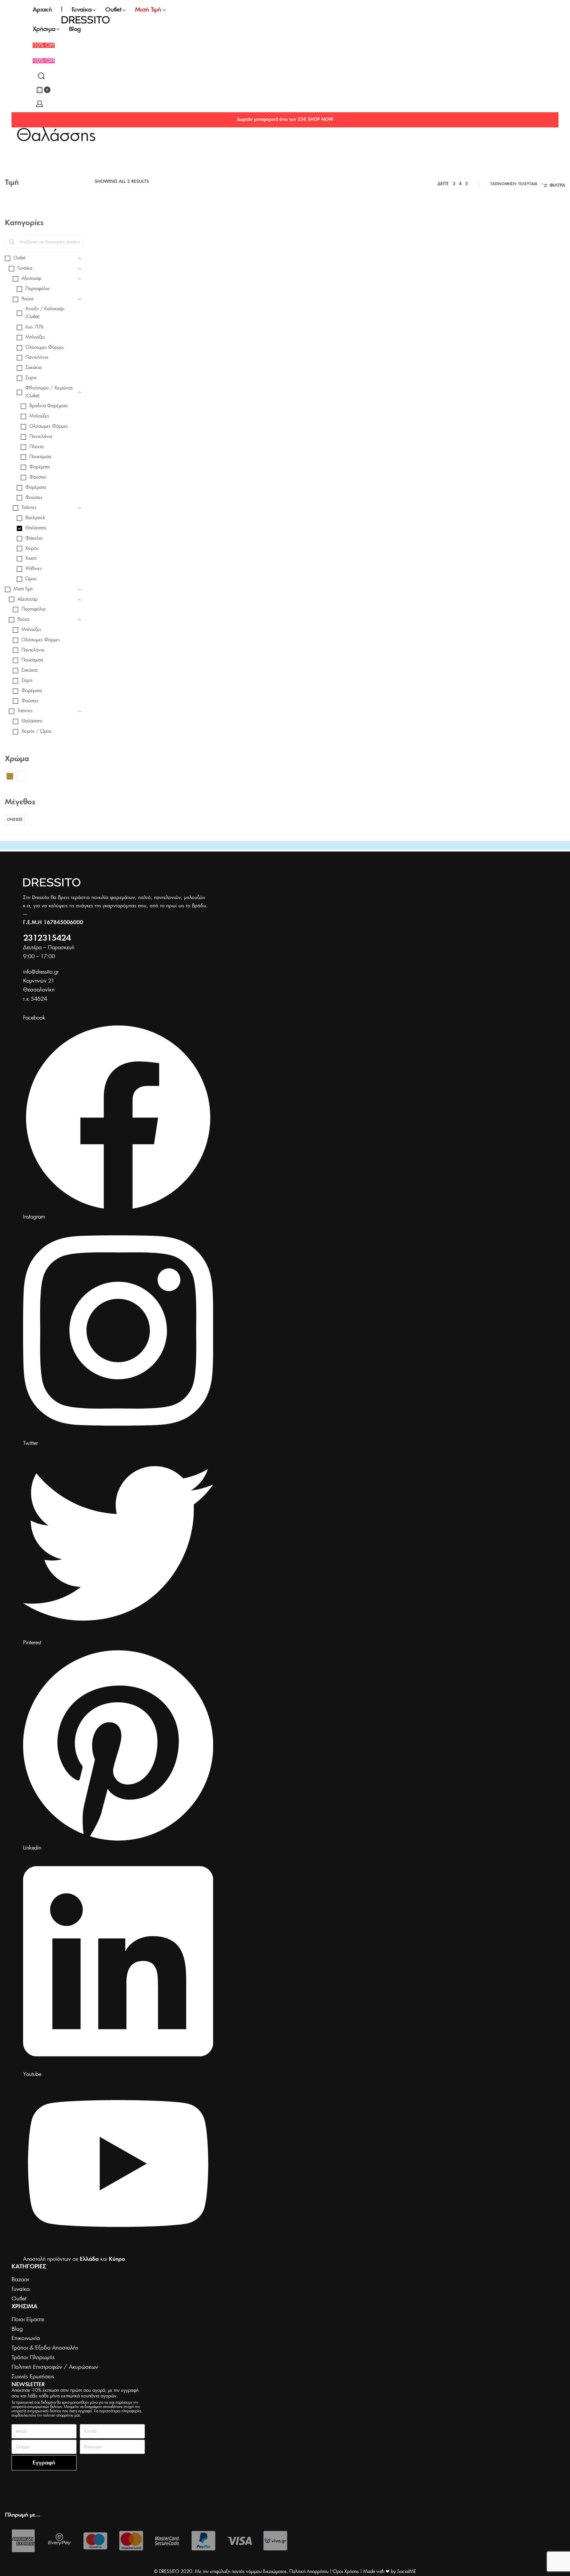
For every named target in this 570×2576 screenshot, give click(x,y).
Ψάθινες (312, 341)
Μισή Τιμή (178, 341)
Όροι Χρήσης (346, 2572)
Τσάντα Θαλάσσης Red (126, 357)
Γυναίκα (118, 341)
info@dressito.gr (41, 972)
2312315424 (47, 938)
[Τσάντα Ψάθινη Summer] (270, 277)
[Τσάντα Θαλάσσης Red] (150, 277)
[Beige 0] (10, 776)
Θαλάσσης (137, 341)
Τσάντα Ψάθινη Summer (246, 351)
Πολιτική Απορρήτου (309, 2572)
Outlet (103, 341)
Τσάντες (104, 347)
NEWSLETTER (28, 2385)
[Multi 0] (22, 776)
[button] (44, 61)
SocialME (407, 2572)
